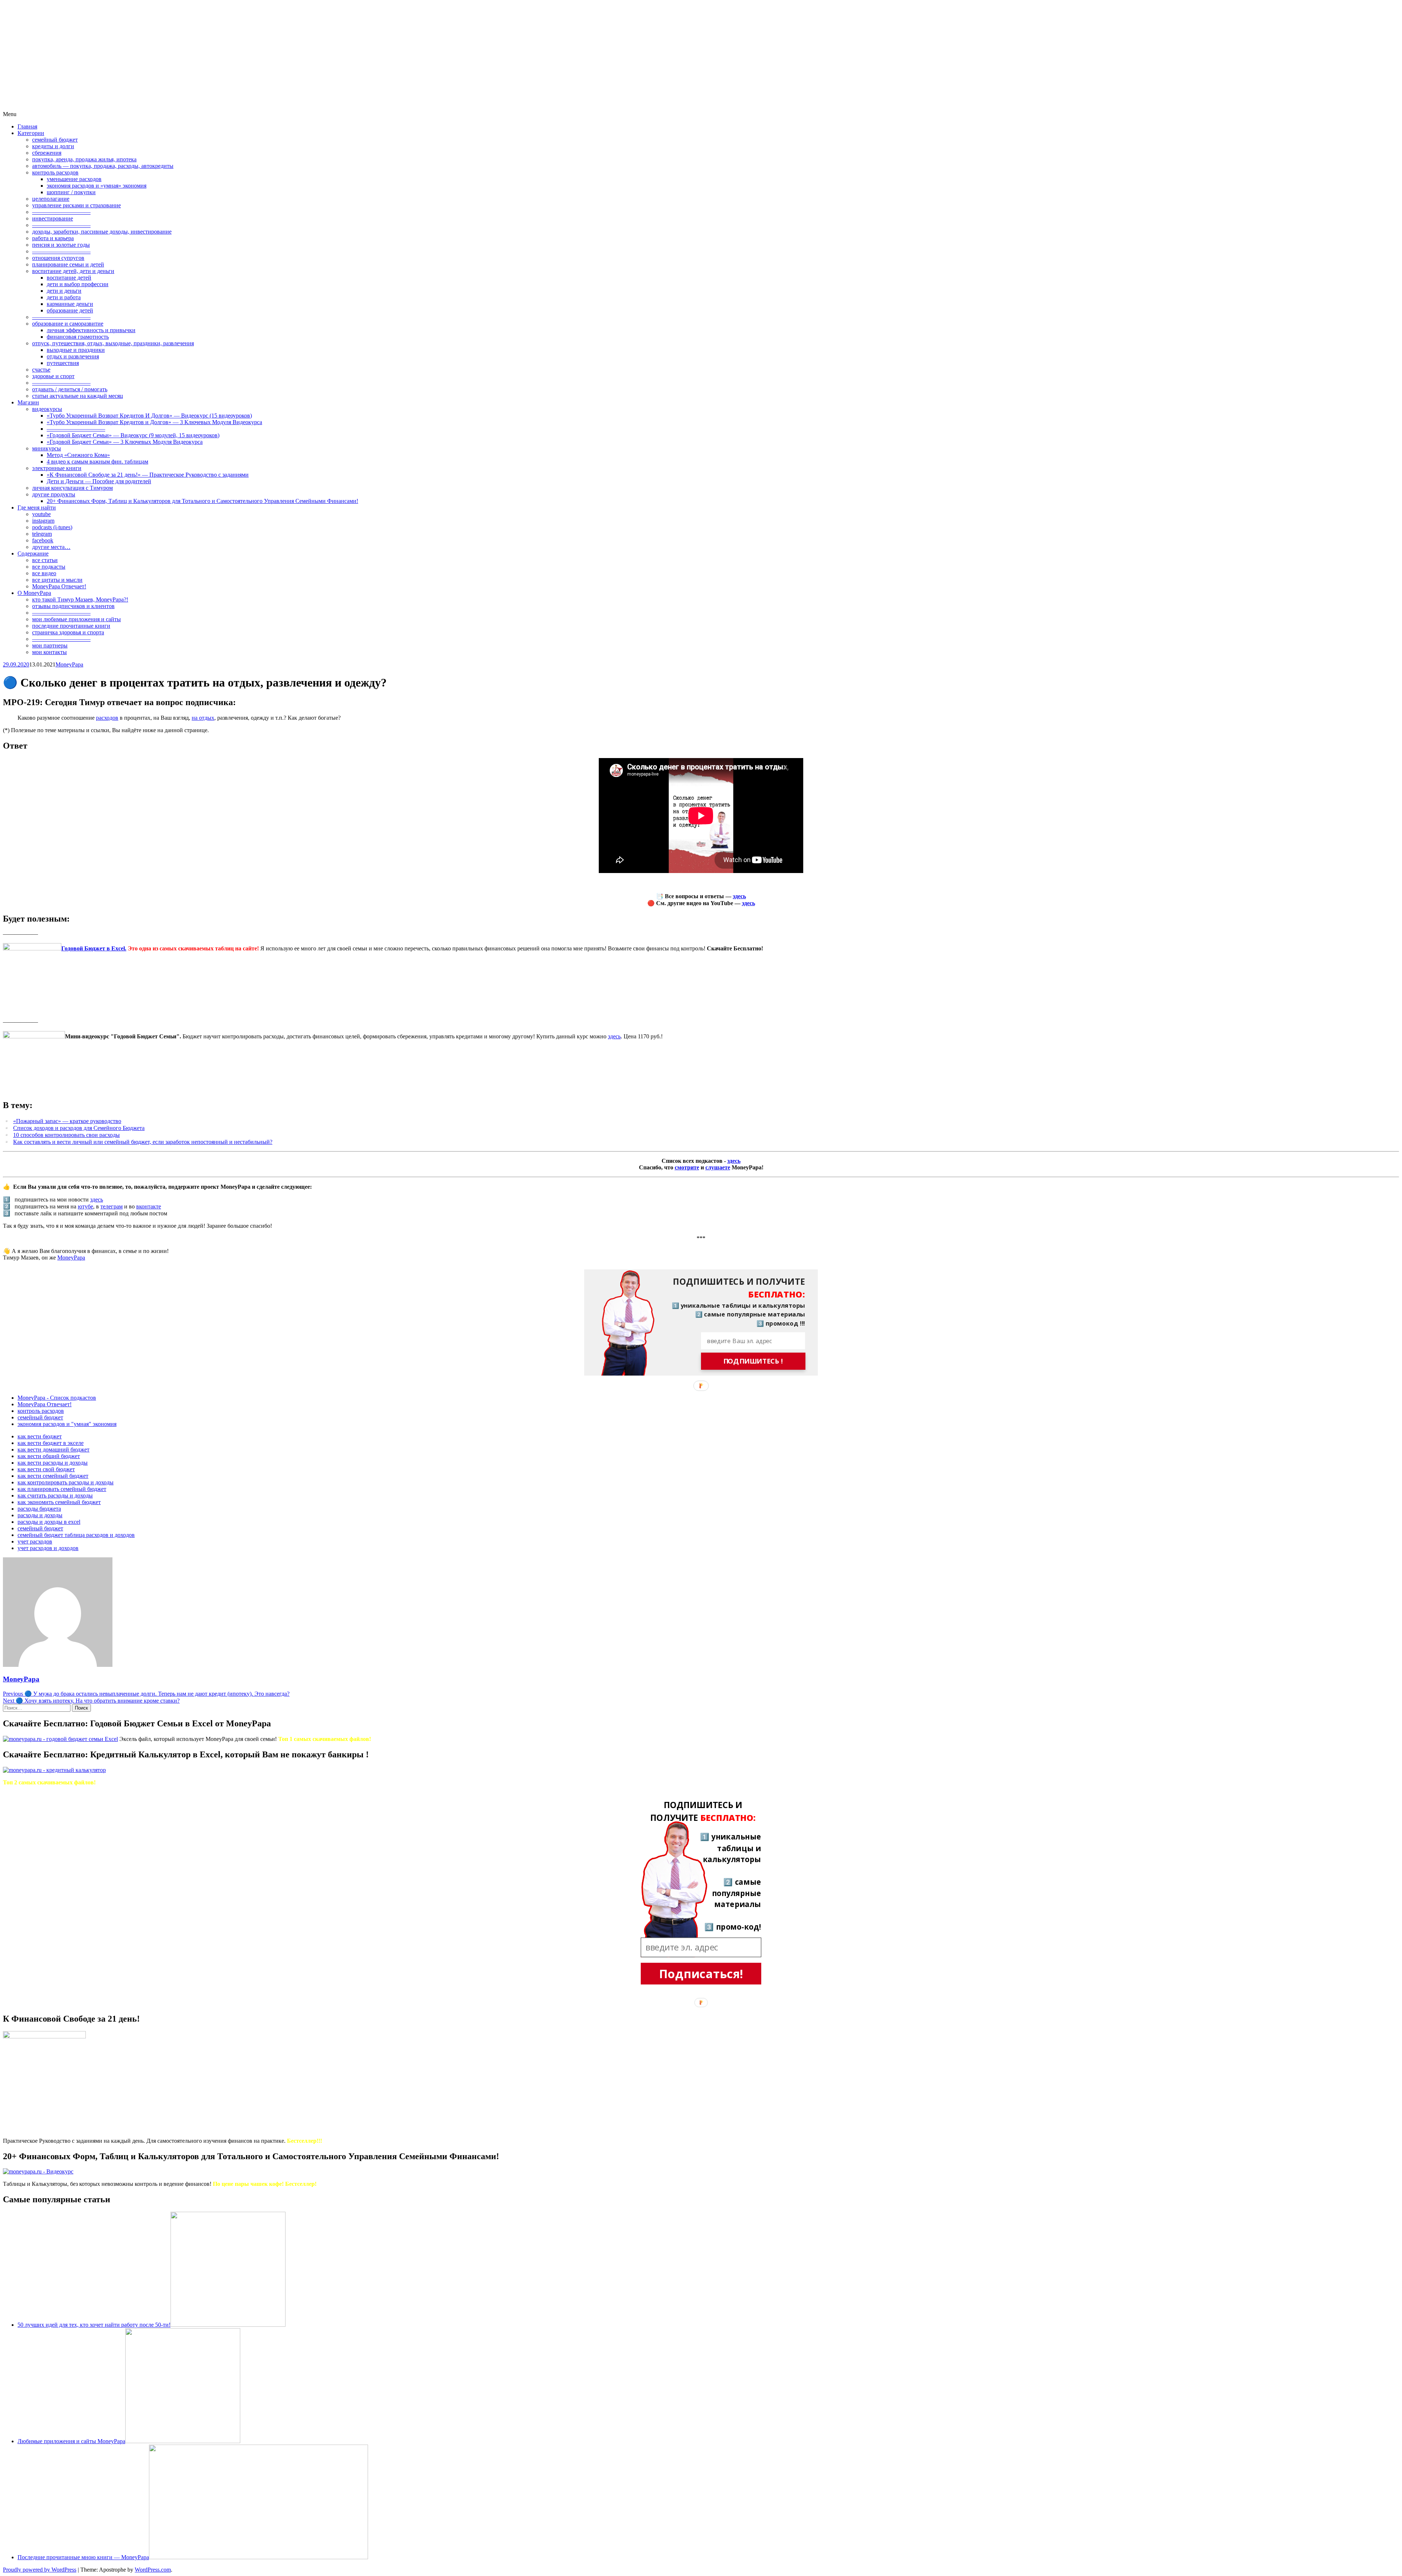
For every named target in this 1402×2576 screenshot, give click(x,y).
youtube (41, 514)
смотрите (687, 1167)
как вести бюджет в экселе (51, 1443)
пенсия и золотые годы (61, 245)
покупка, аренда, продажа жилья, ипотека (84, 159)
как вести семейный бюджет (53, 1476)
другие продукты (54, 494)
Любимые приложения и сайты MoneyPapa (71, 2441)
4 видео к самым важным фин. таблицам (97, 462)
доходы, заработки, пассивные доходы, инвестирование (102, 232)
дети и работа (64, 297)
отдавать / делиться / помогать (70, 389)
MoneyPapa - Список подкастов (57, 1398)
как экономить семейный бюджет (59, 1502)
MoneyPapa (69, 664)
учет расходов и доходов (48, 1548)
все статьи (45, 560)
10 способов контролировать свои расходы (66, 1135)
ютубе (85, 1206)
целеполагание (51, 199)
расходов (107, 718)
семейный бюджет (55, 140)
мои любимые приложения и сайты (76, 619)
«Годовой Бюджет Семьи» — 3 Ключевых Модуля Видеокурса (125, 442)
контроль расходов (55, 172)
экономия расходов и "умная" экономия (67, 1424)
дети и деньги (64, 291)
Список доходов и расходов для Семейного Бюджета (79, 1128)
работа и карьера (53, 238)
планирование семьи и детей (68, 264)
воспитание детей (69, 278)
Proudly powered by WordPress (40, 2570)
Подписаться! (701, 1974)
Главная (27, 126)
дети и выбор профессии (78, 284)
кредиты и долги (53, 146)
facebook (43, 540)
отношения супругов (58, 258)
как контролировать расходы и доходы (66, 1482)
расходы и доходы (40, 1515)
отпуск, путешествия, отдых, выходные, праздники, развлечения (113, 343)
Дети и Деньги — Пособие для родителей (99, 481)
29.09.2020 (16, 664)
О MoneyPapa (34, 593)
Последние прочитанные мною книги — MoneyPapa (83, 2557)
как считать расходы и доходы (55, 1495)
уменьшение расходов (74, 179)
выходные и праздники (76, 350)
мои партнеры (50, 645)
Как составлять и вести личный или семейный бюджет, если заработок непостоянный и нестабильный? (143, 1142)
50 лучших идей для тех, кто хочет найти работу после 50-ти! (94, 2325)
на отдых (203, 718)
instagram (43, 521)
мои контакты (49, 652)
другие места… (51, 547)
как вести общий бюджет (49, 1456)
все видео (44, 573)
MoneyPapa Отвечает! (59, 586)
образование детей (70, 310)
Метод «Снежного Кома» (78, 455)
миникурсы (47, 448)
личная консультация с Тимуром (72, 488)
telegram (42, 534)
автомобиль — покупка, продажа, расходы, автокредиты (103, 166)
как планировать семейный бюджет (62, 1489)
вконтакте (149, 1206)
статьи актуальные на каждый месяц (78, 396)
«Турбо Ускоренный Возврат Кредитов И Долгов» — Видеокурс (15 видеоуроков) (149, 416)
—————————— (61, 212)
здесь (739, 896)
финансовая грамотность (78, 337)
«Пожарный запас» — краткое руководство (67, 1121)
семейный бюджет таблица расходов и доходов (76, 1535)
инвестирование (53, 218)
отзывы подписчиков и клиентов (73, 606)
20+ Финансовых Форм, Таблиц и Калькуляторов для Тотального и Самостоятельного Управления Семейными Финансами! (202, 501)
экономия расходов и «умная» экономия (97, 186)
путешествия (63, 363)
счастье (41, 370)
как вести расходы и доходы (53, 1463)
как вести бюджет (40, 1436)
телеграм (112, 1206)
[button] (733, 1288)
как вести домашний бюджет (53, 1450)
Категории (31, 133)
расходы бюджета (39, 1509)
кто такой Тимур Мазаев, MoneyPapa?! (80, 599)
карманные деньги (70, 304)
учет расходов (35, 1541)
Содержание (33, 553)
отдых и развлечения (73, 356)
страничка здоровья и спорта (68, 632)
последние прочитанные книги (71, 626)
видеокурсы (47, 409)
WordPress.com (153, 2570)
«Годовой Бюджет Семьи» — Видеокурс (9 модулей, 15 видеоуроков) (133, 435)
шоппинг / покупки (71, 192)
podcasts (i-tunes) (52, 527)
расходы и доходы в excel (49, 1522)
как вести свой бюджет (46, 1469)
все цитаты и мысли (57, 580)
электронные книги (57, 468)
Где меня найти (37, 507)
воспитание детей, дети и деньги (73, 271)
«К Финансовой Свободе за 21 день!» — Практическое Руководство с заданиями (148, 475)
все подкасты (49, 567)
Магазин (28, 402)
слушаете (718, 1167)
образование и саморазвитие (68, 324)
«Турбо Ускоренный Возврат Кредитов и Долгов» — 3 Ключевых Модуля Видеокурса (154, 422)
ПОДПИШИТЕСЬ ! (753, 1361)
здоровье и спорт (53, 376)
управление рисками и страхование (76, 205)
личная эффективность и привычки (91, 330)
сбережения (47, 153)
